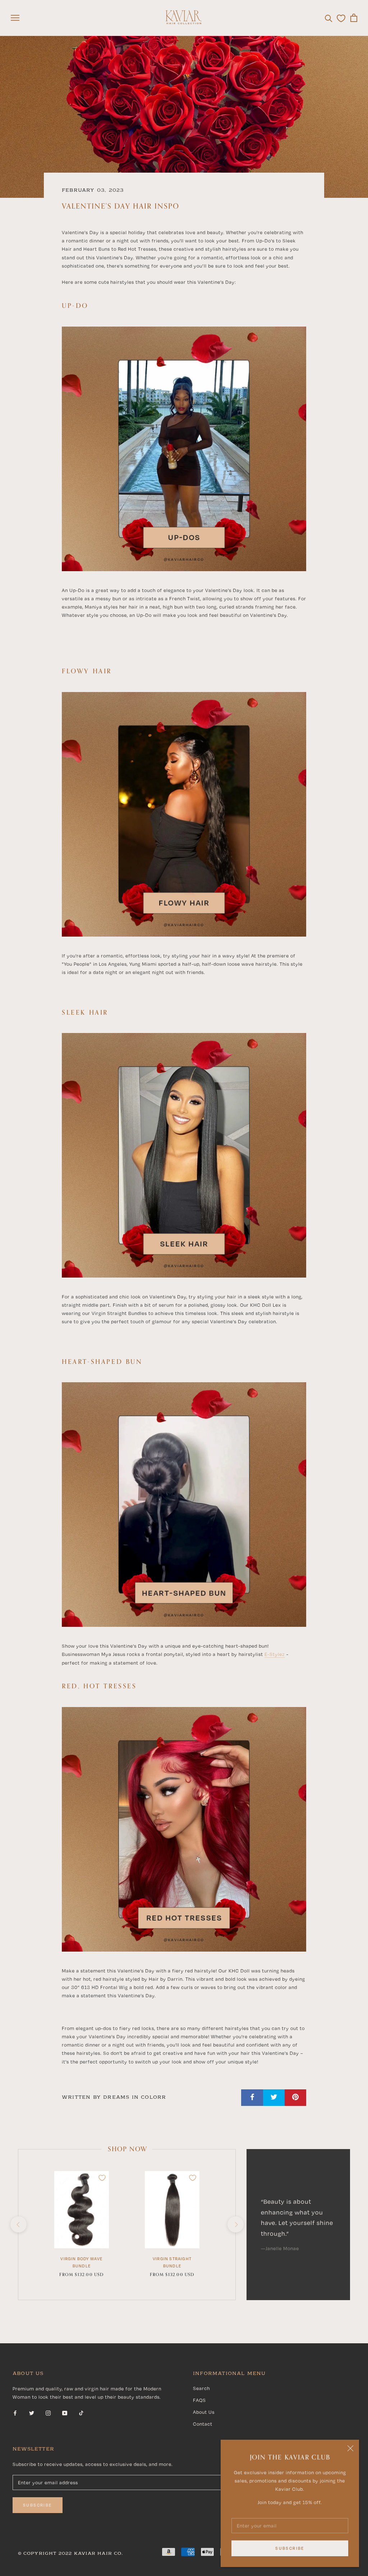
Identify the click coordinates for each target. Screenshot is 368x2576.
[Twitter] (32, 2413)
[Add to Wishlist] (102, 2178)
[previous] (18, 2224)
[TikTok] (81, 2413)
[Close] (350, 2448)
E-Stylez (275, 1654)
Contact (203, 2424)
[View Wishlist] (341, 18)
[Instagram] (48, 2413)
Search (201, 2388)
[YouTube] (65, 2413)
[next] (235, 2224)
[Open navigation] (15, 18)
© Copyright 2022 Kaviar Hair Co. (70, 2554)
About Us (204, 2412)
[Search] (329, 18)
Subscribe (290, 2548)
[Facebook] (15, 2413)
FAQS (199, 2400)
